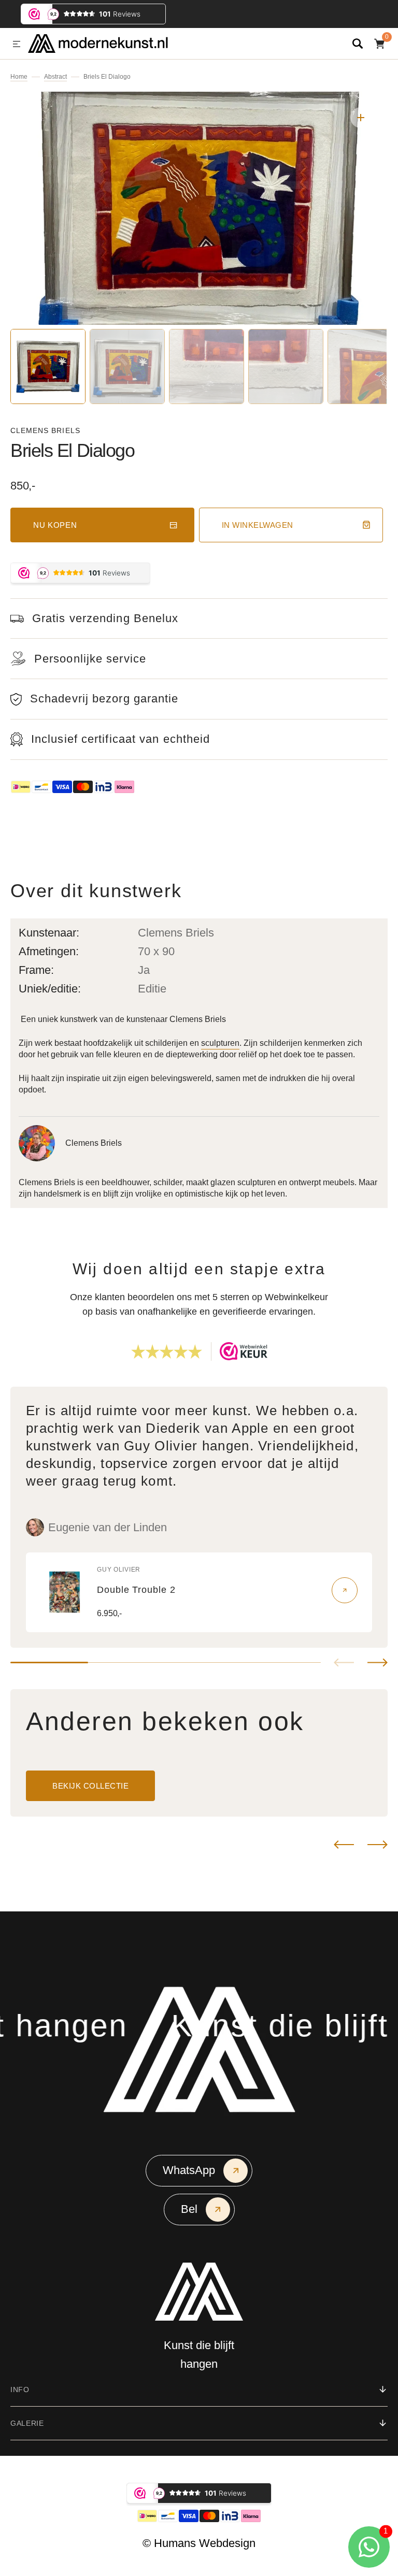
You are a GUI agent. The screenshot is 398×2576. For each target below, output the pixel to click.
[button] (17, 45)
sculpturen (220, 1043)
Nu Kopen (55, 525)
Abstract (55, 77)
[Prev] (344, 1845)
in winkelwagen (258, 525)
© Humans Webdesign (199, 2543)
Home (19, 77)
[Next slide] (378, 1663)
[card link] (345, 1590)
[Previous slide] (344, 1663)
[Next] (378, 1845)
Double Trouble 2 (136, 1590)
